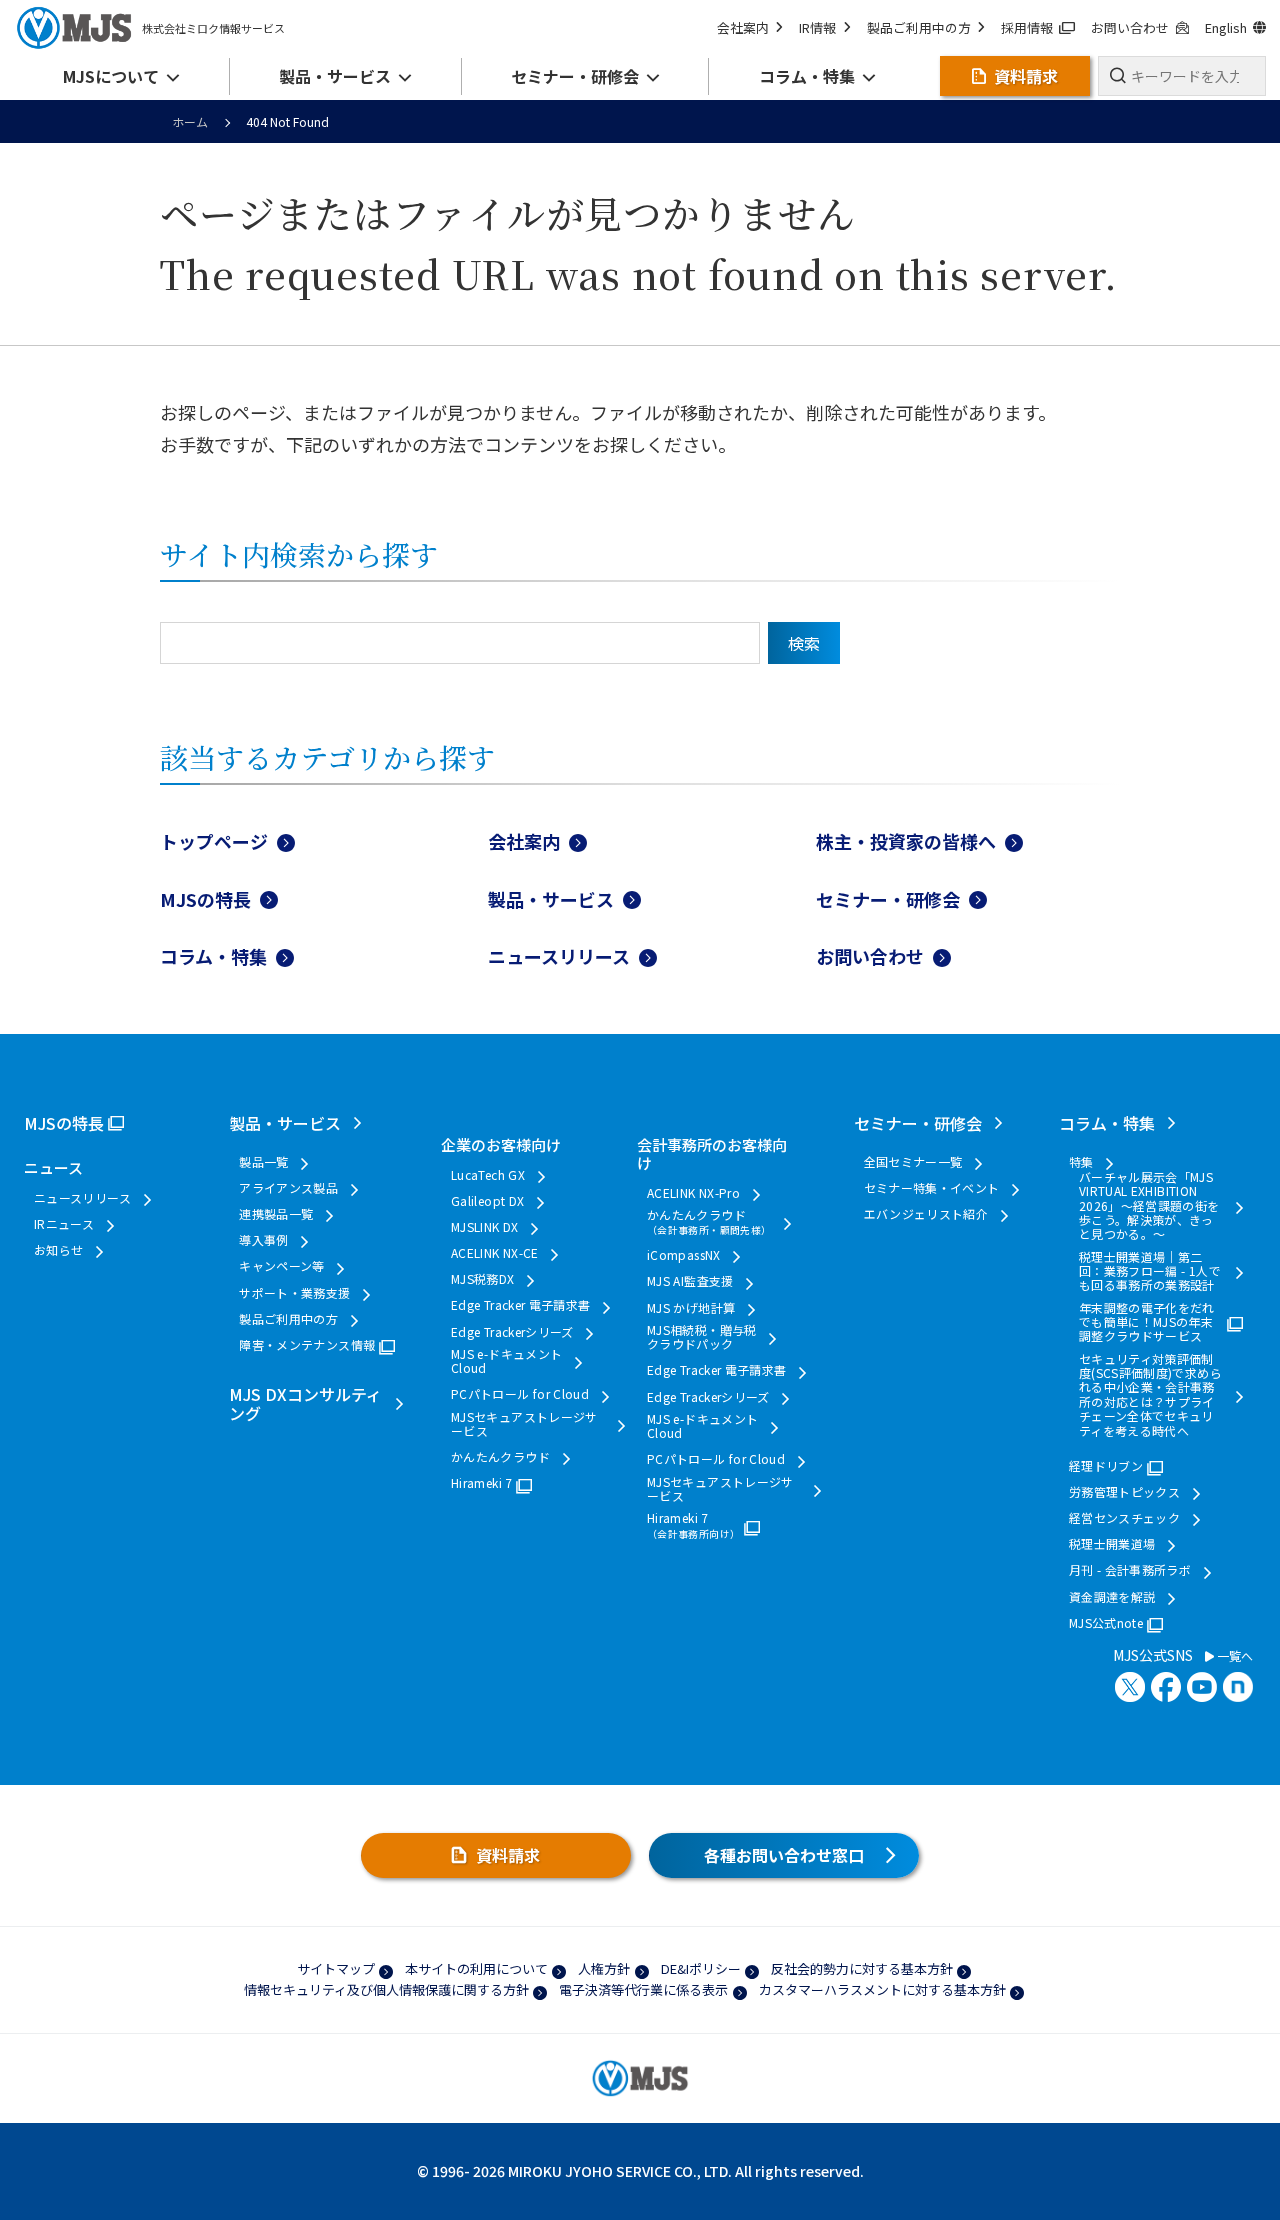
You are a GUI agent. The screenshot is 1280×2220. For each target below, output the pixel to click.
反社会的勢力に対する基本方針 (862, 1968)
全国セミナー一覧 (913, 1162)
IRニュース (64, 1224)
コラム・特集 (213, 956)
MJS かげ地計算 (691, 1308)
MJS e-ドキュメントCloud (506, 1361)
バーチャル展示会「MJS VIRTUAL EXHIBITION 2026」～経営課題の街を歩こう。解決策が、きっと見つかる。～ (1149, 1206)
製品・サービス (551, 899)
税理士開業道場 (1112, 1544)
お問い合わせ (1130, 27)
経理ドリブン (1106, 1466)
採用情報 (1027, 27)
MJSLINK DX (485, 1227)
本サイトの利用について (476, 1968)
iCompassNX (684, 1255)
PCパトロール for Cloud (520, 1394)
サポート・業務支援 (294, 1293)
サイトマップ (336, 1968)
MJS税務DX (483, 1279)
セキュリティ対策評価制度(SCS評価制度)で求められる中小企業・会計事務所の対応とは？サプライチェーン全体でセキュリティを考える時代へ (1150, 1395)
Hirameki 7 (482, 1483)
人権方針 (604, 1968)
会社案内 (743, 27)
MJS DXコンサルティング (305, 1403)
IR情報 (817, 27)
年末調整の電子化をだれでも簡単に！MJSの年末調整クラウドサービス (1147, 1322)
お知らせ (58, 1250)
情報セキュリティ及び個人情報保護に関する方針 (386, 1989)
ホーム (190, 121)
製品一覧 (263, 1162)
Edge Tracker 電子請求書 (520, 1305)
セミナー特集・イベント (932, 1188)
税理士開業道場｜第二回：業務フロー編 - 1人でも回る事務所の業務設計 (1150, 1271)
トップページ (214, 841)
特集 (1081, 1162)
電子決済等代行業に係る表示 (643, 1989)
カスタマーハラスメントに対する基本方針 (882, 1989)
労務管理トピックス (1124, 1492)
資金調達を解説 (1112, 1597)
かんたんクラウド (500, 1457)
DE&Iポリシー (701, 1968)
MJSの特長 (205, 899)
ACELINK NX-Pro (693, 1193)
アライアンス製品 (288, 1188)
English (1226, 27)
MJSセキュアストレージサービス (524, 1424)
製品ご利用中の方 (919, 27)
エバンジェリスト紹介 (926, 1214)
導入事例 (263, 1240)
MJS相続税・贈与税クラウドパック (702, 1337)
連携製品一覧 (276, 1214)
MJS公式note (1106, 1623)
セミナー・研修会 (888, 899)
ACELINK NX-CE (495, 1253)
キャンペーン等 (282, 1266)
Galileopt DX (487, 1201)
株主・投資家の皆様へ (906, 841)
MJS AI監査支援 (690, 1281)
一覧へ (1233, 1656)
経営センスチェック (1124, 1518)
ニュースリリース (559, 956)
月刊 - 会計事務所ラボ (1130, 1570)
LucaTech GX (488, 1175)
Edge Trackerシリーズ (512, 1332)
